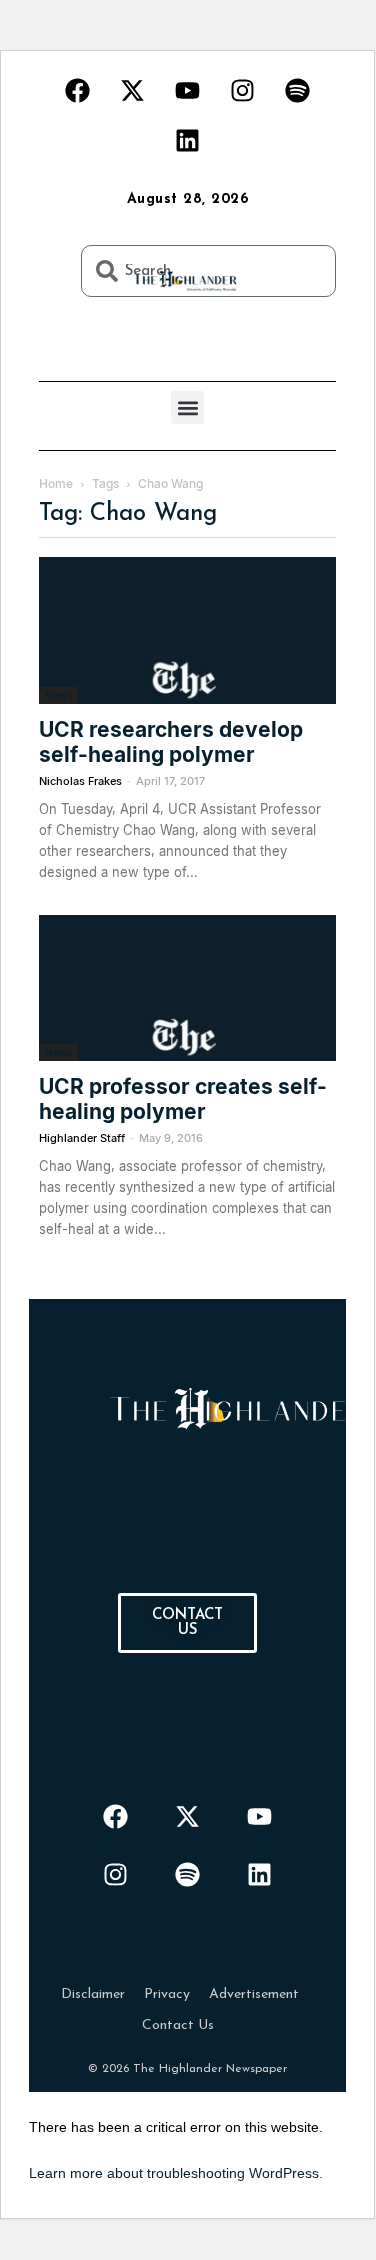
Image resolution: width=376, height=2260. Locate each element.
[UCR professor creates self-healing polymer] (187, 988)
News (58, 695)
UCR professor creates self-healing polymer (183, 1099)
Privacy (167, 1994)
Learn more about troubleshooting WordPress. (176, 2173)
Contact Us (178, 2025)
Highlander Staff (82, 1138)
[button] (187, 407)
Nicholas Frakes (80, 781)
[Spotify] (298, 90)
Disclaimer (93, 1994)
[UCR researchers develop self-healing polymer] (187, 630)
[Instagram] (243, 90)
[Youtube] (188, 90)
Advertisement (254, 1994)
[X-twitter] (133, 90)
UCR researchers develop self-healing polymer (171, 742)
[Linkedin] (188, 140)
